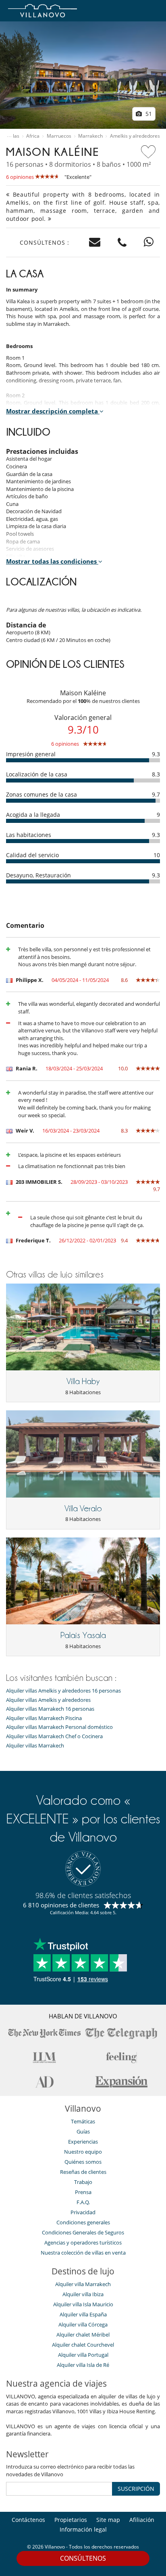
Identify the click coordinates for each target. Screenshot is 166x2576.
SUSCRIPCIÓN (136, 2489)
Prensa (83, 2192)
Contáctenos (28, 2520)
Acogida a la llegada (33, 815)
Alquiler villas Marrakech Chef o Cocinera (54, 1736)
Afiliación (142, 2520)
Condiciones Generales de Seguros (83, 2232)
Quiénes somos (83, 2162)
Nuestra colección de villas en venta (83, 2253)
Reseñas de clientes (83, 2172)
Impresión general (31, 754)
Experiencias (83, 2142)
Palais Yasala (83, 1635)
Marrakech (90, 136)
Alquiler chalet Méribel (83, 2335)
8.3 (156, 774)
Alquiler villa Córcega (83, 2324)
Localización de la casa (37, 774)
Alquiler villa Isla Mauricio (83, 2304)
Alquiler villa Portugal (83, 2355)
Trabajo (83, 2182)
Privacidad (83, 2212)
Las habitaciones (29, 835)
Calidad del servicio (32, 855)
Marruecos (59, 136)
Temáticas (83, 2121)
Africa (33, 136)
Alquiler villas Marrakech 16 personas (50, 1709)
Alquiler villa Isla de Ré (83, 2365)
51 (148, 114)
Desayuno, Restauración (38, 875)
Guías (83, 2131)
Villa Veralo (83, 1508)
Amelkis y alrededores (135, 136)
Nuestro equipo (83, 2152)
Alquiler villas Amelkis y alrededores (48, 1700)
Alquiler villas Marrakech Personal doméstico (59, 1727)
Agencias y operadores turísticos (83, 2242)
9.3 (156, 754)
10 (157, 855)
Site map (108, 2520)
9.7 (156, 794)
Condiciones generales (83, 2222)
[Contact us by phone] (122, 242)
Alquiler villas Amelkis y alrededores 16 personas (63, 1691)
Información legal (83, 2529)
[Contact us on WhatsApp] (149, 242)
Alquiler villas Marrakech (35, 1746)
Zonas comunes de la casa (41, 794)
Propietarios (71, 2520)
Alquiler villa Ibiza (83, 2294)
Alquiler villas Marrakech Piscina (44, 1718)
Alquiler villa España (83, 2314)
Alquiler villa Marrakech (83, 2284)
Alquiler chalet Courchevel (83, 2345)
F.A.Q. (83, 2202)
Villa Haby (83, 1381)
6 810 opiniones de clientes (61, 1905)
